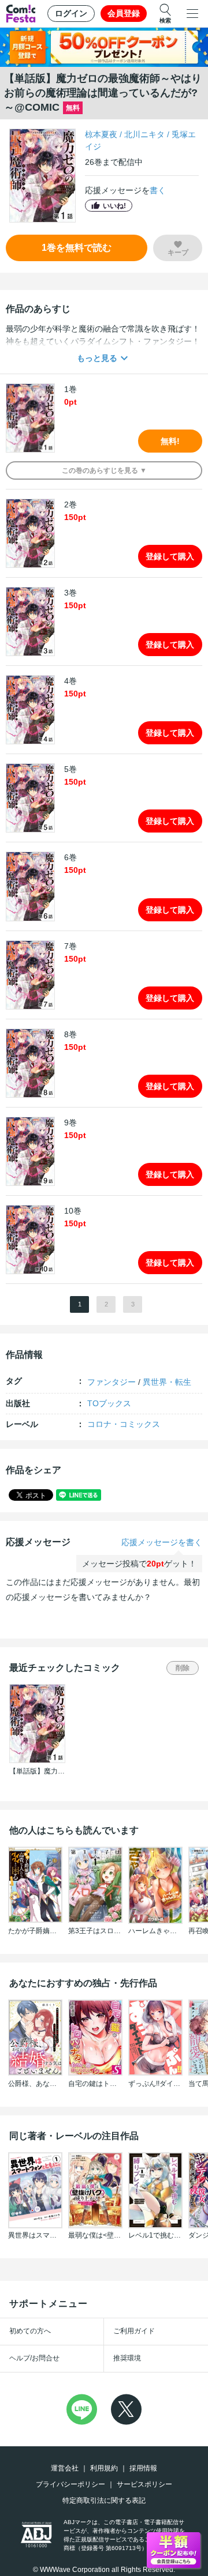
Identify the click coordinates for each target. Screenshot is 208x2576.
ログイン (71, 13)
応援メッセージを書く (162, 1542)
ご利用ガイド (134, 2331)
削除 (183, 1668)
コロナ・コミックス (124, 1424)
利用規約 (104, 2468)
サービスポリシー (144, 2484)
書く (158, 190)
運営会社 (65, 2468)
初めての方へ (30, 2331)
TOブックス (109, 1403)
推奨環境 (127, 2358)
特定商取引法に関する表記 (104, 2500)
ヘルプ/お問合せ (34, 2358)
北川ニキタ (144, 134)
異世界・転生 (167, 1382)
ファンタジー (112, 1382)
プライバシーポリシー (70, 2484)
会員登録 (124, 13)
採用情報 (143, 2468)
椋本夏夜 (101, 134)
